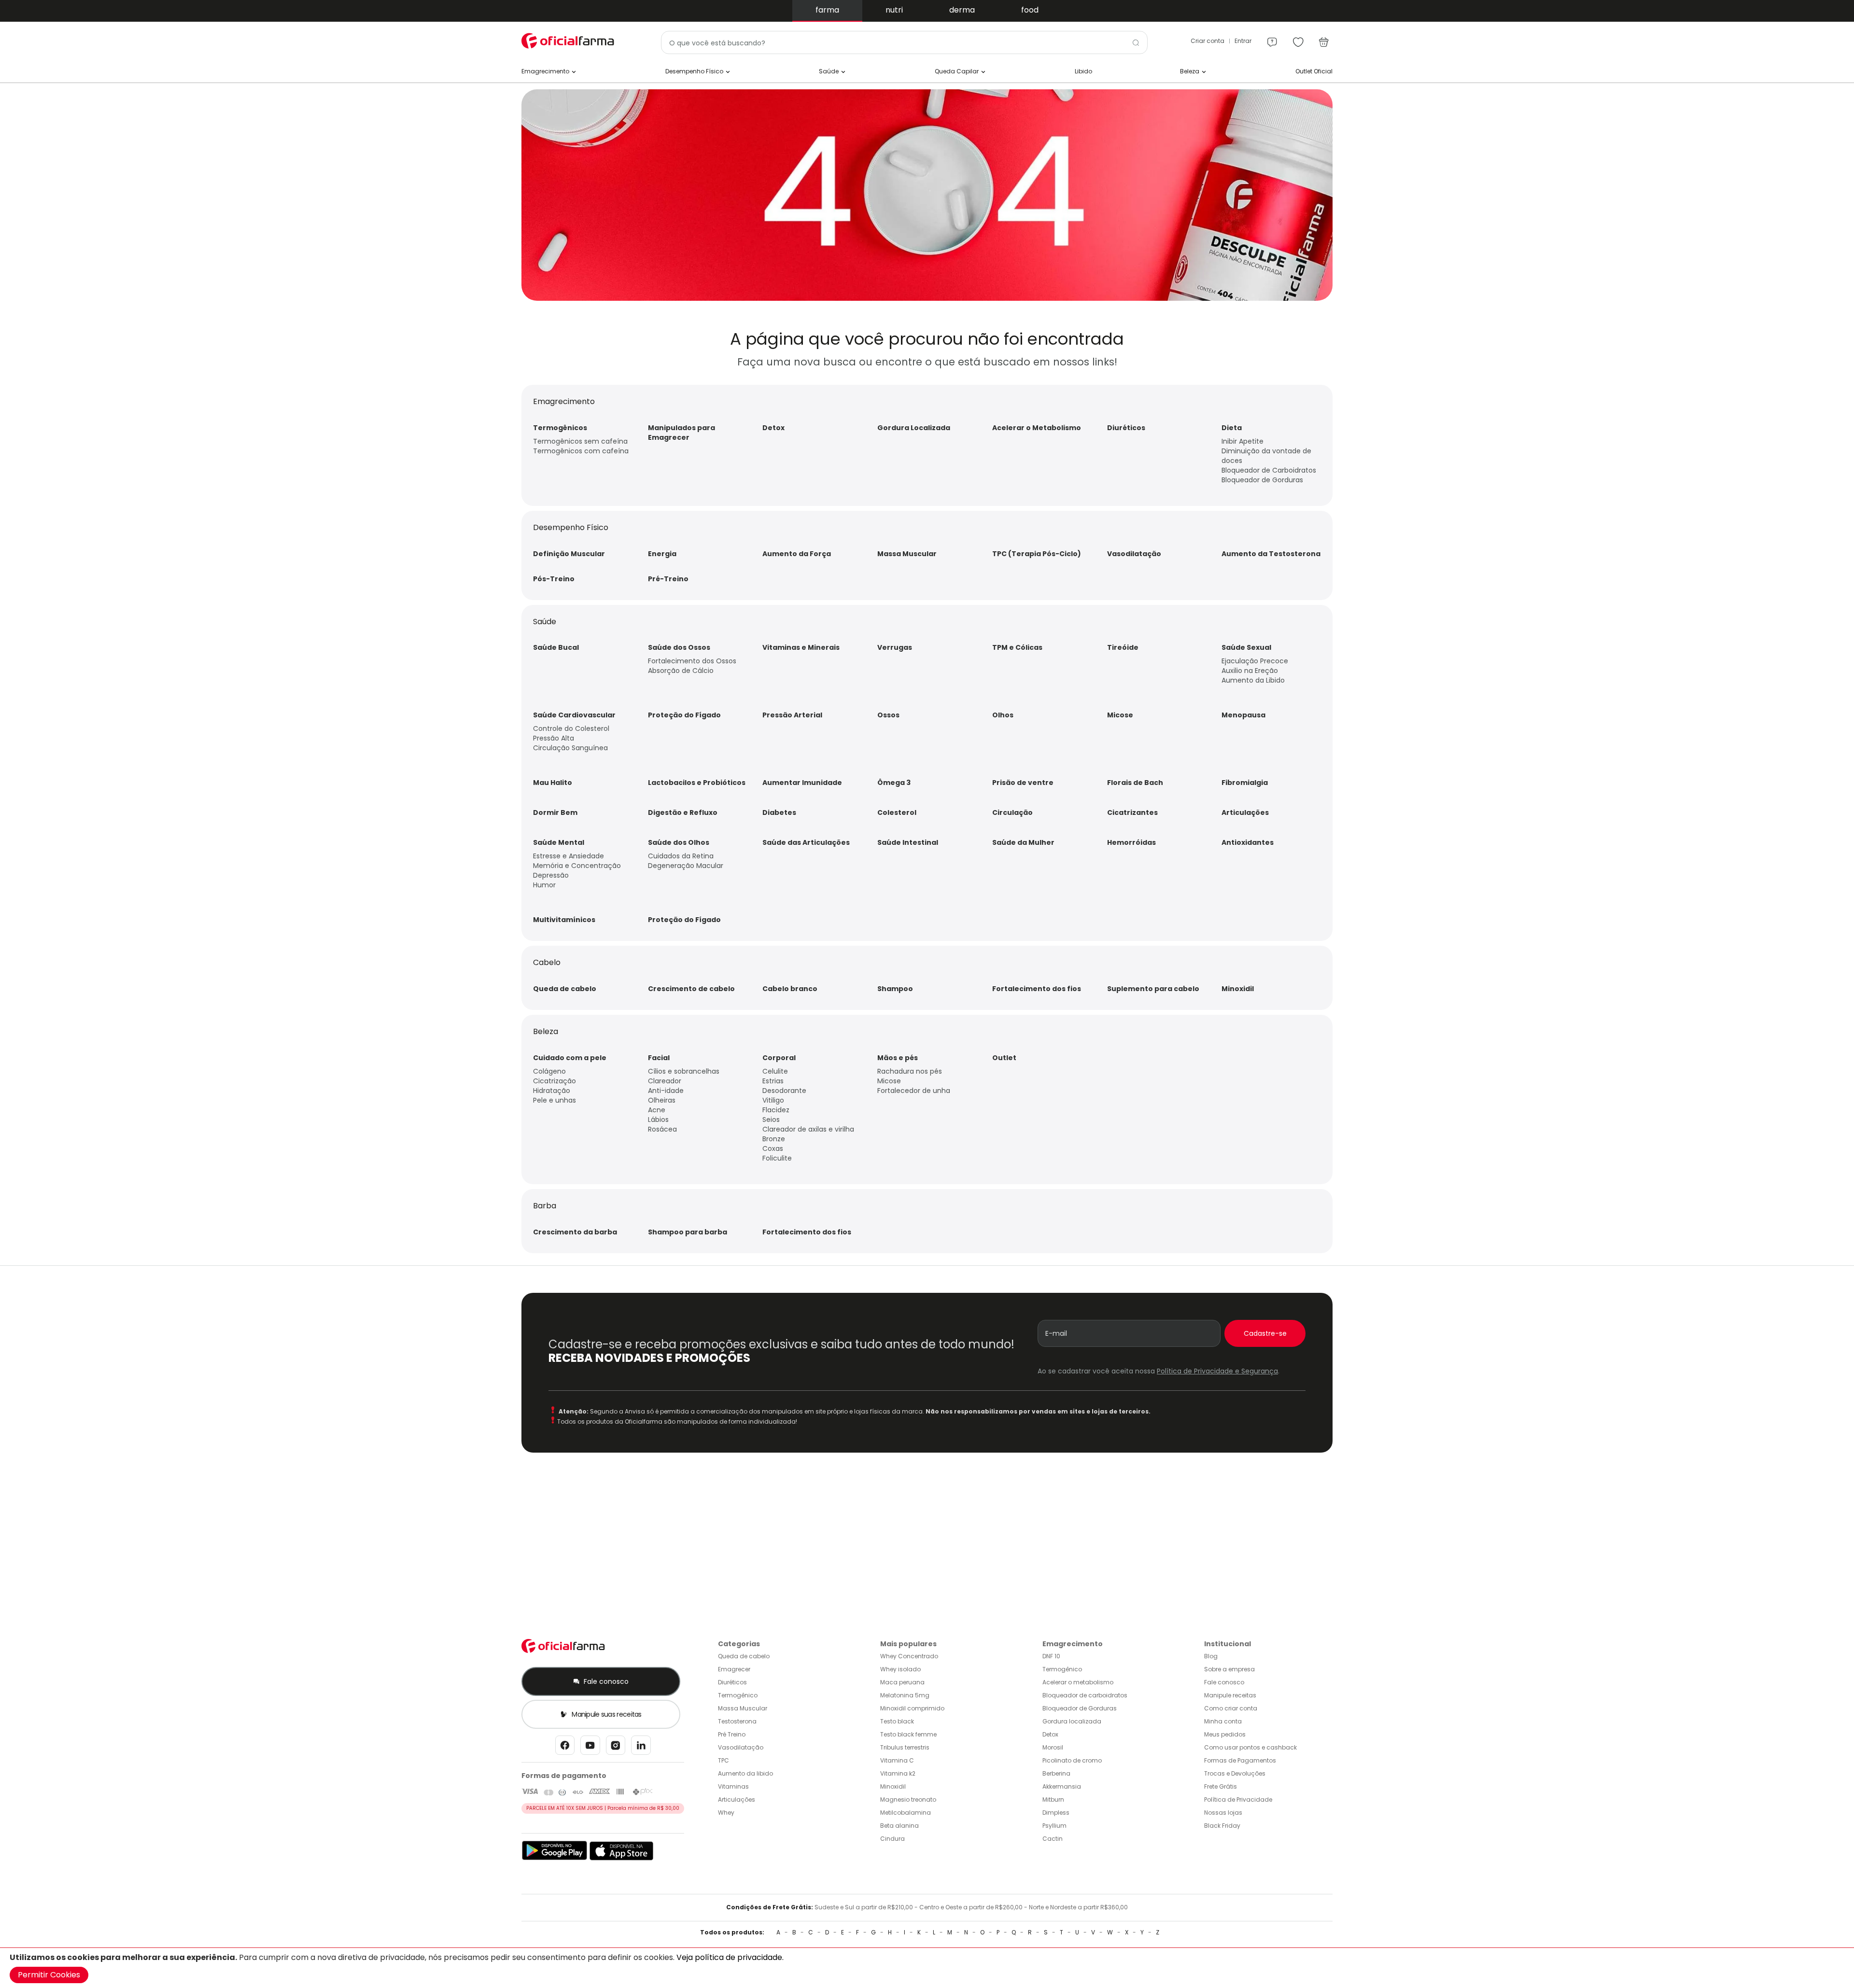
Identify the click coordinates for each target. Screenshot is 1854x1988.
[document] (927, 1968)
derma (962, 10)
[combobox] (904, 42)
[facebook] (565, 1748)
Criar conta (1208, 41)
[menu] (1272, 38)
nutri (894, 10)
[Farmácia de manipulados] (927, 298)
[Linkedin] (641, 1748)
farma (827, 10)
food (1030, 10)
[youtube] (590, 1748)
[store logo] (570, 41)
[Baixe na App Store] (622, 1858)
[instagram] (616, 1748)
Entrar (1243, 41)
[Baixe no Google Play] (555, 1858)
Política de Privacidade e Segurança (1217, 1371)
